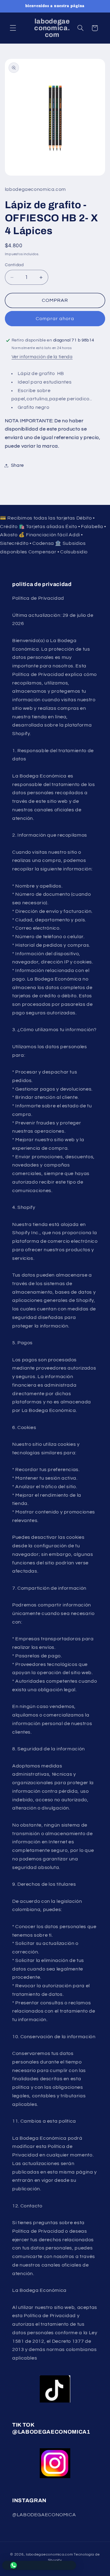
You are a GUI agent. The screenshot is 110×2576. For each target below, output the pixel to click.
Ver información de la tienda (42, 357)
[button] (13, 28)
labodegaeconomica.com (49, 2555)
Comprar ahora (55, 319)
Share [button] (17, 465)
